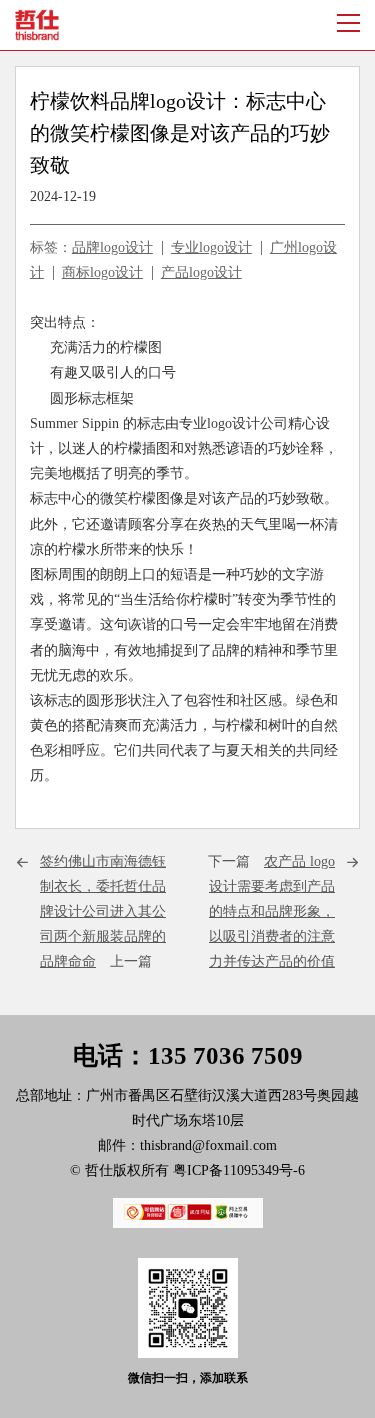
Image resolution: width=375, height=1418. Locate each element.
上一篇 (103, 912)
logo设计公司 (247, 423)
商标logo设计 (102, 272)
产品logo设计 (201, 272)
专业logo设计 (211, 247)
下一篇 (271, 912)
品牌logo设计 (112, 247)
